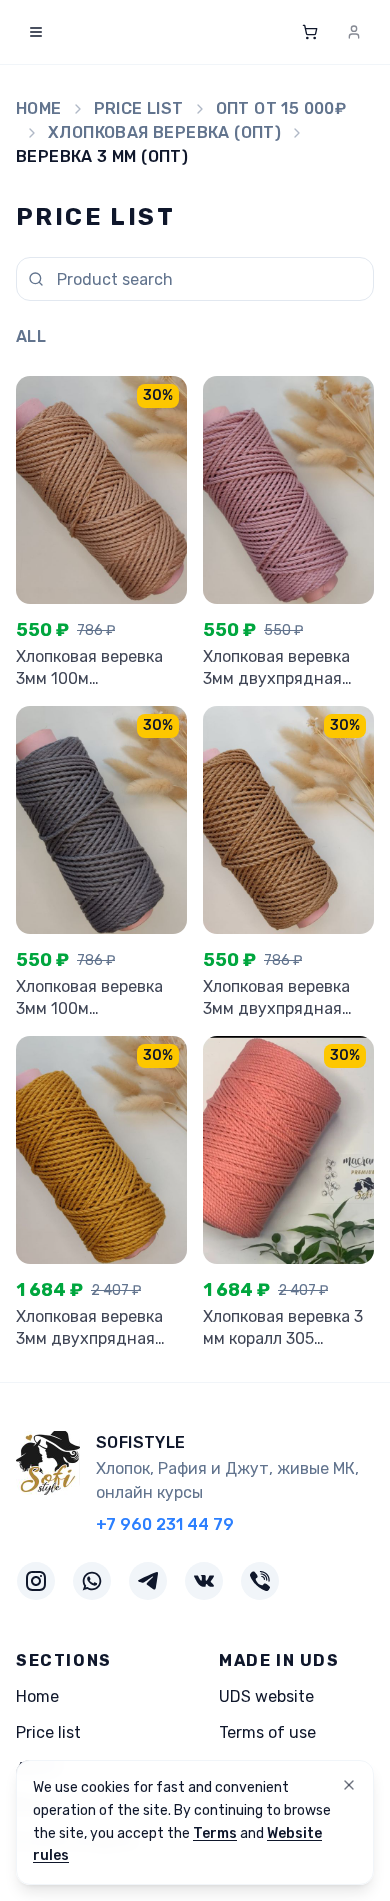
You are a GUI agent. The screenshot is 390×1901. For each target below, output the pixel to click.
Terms (215, 1833)
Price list (139, 108)
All (31, 336)
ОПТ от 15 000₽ (281, 108)
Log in (336, 31)
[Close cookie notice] (349, 1785)
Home (39, 108)
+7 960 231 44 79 (165, 1524)
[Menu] (36, 32)
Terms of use (267, 1732)
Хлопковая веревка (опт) (164, 132)
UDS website (266, 1696)
